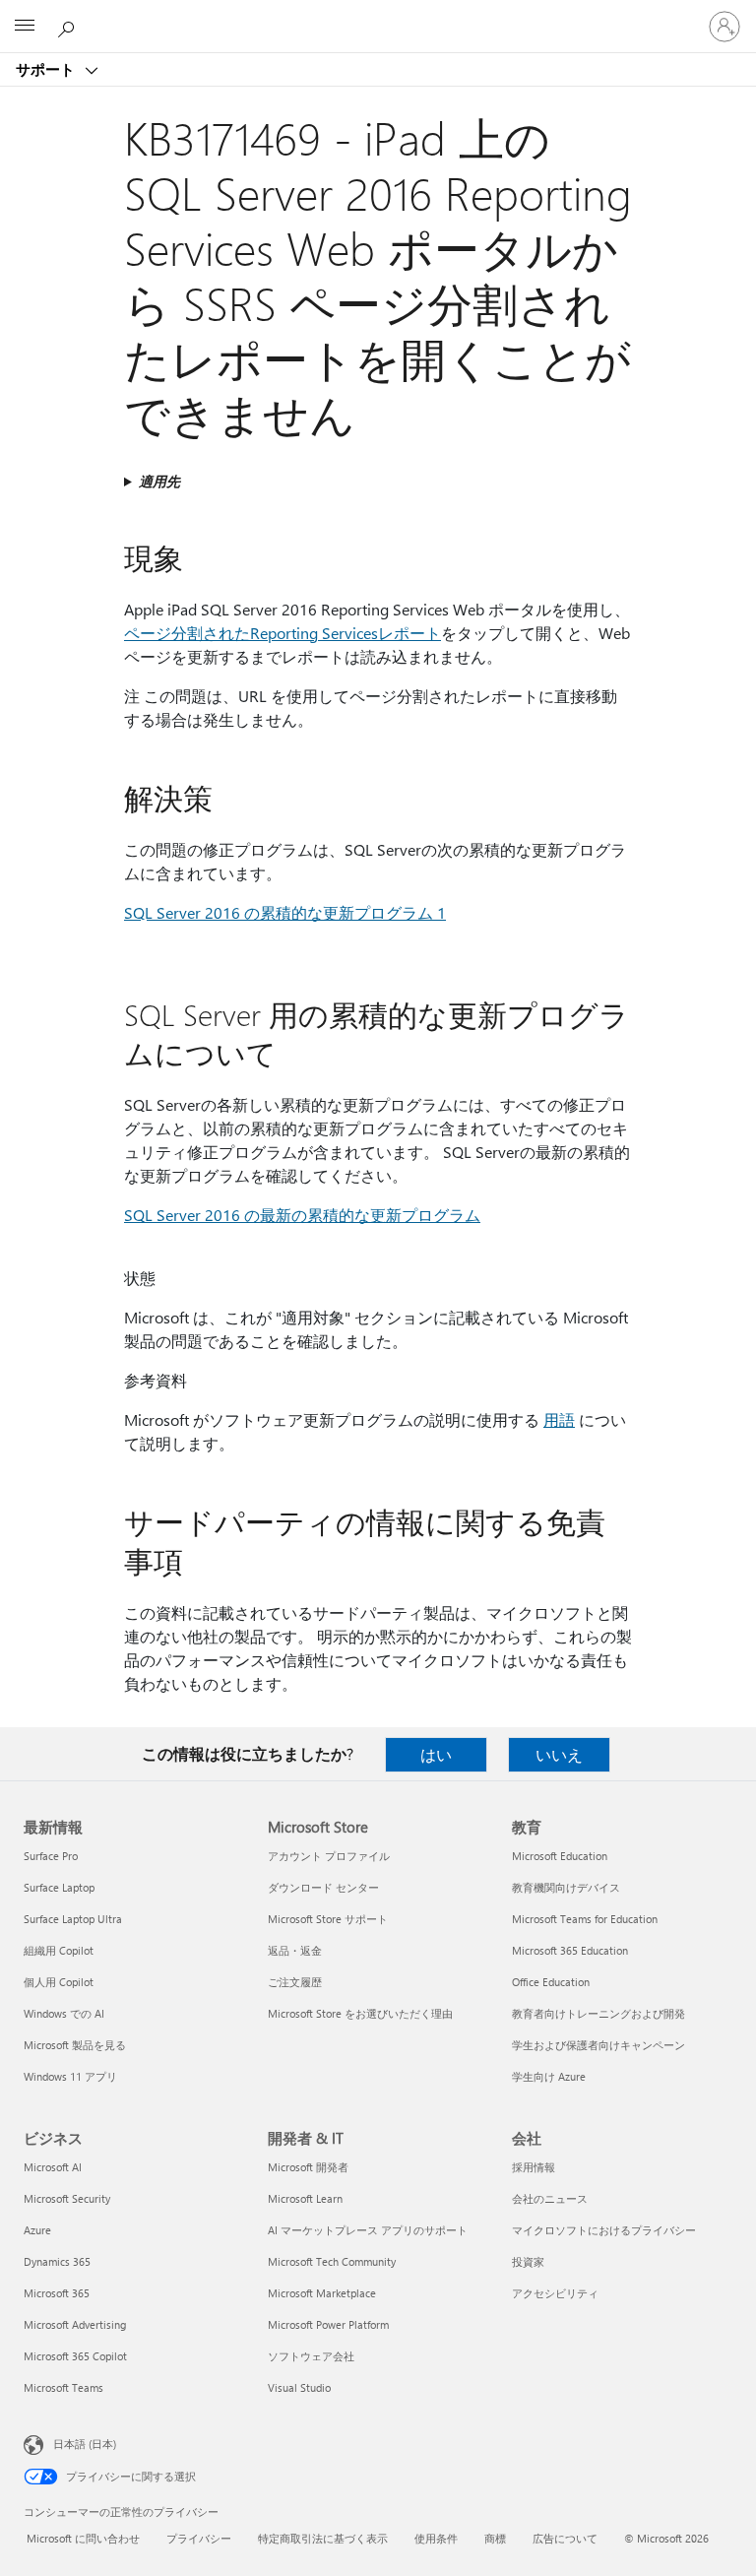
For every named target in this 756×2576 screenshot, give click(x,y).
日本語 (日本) (85, 2444)
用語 (559, 1419)
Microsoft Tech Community (332, 2261)
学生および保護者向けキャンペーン (598, 2045)
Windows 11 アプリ (70, 2076)
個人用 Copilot (59, 1982)
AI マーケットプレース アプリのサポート (368, 2230)
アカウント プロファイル (329, 1856)
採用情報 (534, 2167)
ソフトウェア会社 (311, 2356)
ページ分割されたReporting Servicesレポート (283, 633)
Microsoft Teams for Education (585, 1919)
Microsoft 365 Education (570, 1950)
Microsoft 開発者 (308, 2167)
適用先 (159, 481)
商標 (495, 2538)
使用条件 (436, 2538)
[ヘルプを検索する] (69, 26)
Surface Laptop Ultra (73, 1919)
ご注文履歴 (295, 1982)
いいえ (559, 1754)
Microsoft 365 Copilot (75, 2356)
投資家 (528, 2261)
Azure (37, 2230)
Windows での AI (64, 2013)
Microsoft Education (560, 1856)
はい (436, 1754)
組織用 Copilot (59, 1950)
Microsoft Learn (305, 2198)
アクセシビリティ (555, 2293)
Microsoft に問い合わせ (83, 2538)
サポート (47, 69)
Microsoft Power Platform (328, 2324)
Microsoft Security (67, 2198)
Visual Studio (299, 2387)
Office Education (551, 1982)
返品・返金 (295, 1950)
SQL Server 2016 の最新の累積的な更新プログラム (302, 1215)
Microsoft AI (53, 2167)
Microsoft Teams (63, 2387)
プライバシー (199, 2538)
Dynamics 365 (57, 2261)
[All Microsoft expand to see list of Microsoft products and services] (25, 27)
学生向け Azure (549, 2076)
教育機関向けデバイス (566, 1887)
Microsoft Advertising (75, 2324)
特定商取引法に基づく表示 (323, 2538)
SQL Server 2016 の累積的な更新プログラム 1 (285, 912)
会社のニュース (550, 2198)
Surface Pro (51, 1856)
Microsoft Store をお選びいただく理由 (360, 2013)
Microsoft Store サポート (328, 1919)
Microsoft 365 (57, 2293)
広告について (565, 2538)
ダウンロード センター (323, 1887)
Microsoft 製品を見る (75, 2045)
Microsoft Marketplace (322, 2293)
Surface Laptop (59, 1887)
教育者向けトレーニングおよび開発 (598, 2013)
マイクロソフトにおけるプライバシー (604, 2230)
